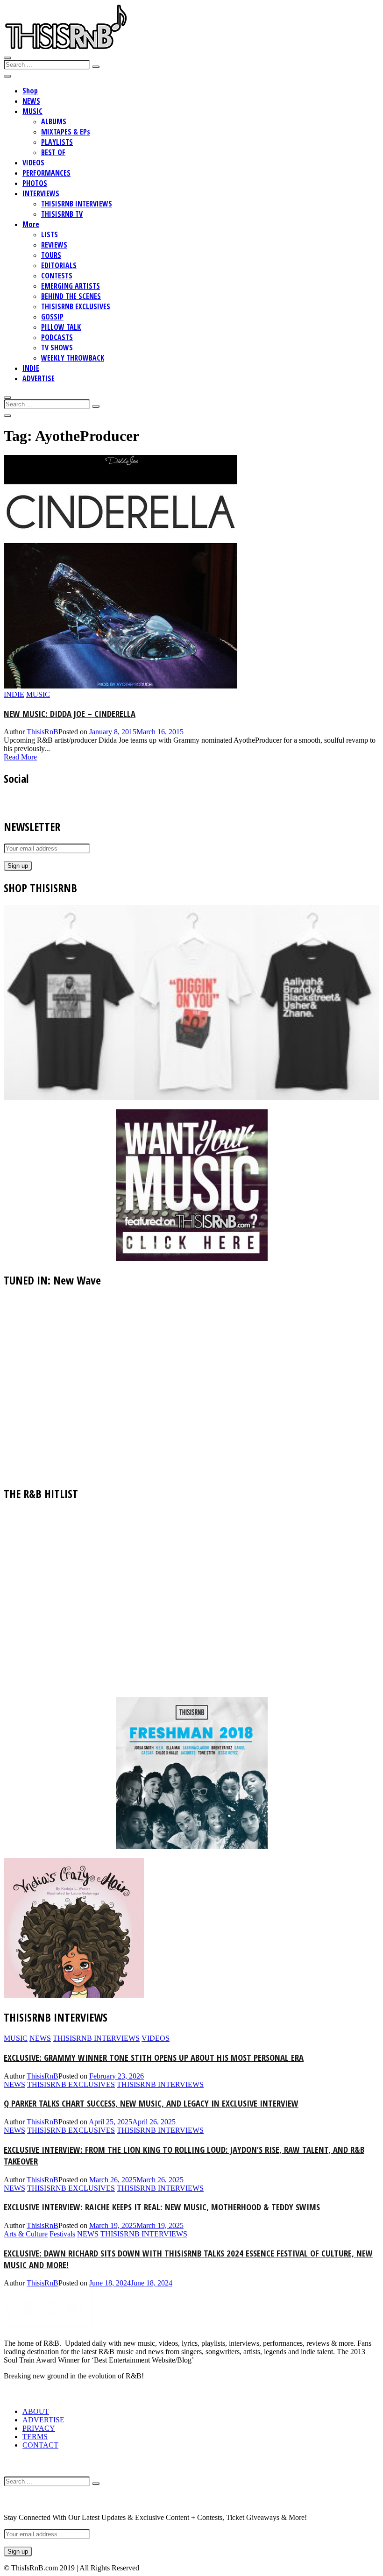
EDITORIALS (59, 265)
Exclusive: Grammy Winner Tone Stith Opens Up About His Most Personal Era (154, 2057)
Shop (30, 91)
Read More (20, 757)
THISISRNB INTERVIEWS (77, 204)
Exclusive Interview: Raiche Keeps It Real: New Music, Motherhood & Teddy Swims (162, 2207)
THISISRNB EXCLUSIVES (76, 306)
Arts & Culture (26, 2234)
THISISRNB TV (62, 214)
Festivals (62, 2234)
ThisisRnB (43, 732)
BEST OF (53, 152)
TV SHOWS (57, 348)
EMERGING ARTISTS (71, 286)
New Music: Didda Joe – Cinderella (70, 713)
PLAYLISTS (57, 142)
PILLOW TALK (61, 327)
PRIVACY (39, 2428)
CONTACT (40, 2445)
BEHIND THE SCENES (71, 296)
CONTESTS (57, 276)
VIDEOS (33, 163)
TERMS (35, 2437)
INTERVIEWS (41, 193)
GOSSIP (52, 317)
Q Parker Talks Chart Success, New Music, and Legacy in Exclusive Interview (151, 2103)
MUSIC (32, 111)
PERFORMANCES (46, 173)
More (31, 224)
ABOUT (36, 2411)
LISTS (50, 234)
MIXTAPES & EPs (66, 132)
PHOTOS (35, 183)
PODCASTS (57, 337)
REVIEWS (54, 245)
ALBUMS (54, 121)
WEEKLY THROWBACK (73, 358)
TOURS (51, 255)
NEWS (31, 101)
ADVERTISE (39, 378)
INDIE (31, 368)
